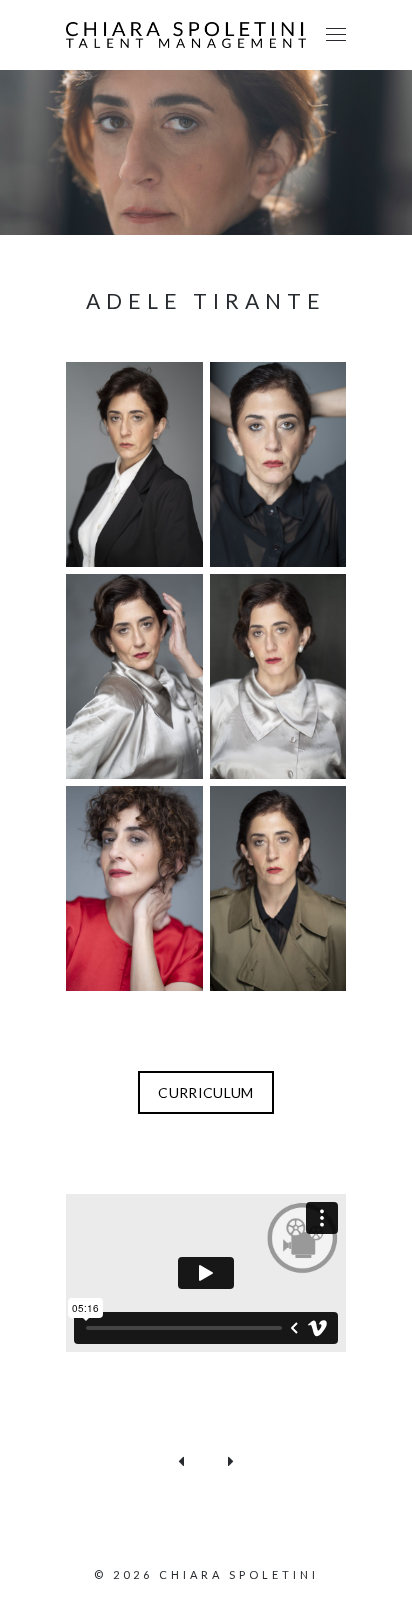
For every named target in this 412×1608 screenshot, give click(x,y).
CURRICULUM (206, 1092)
